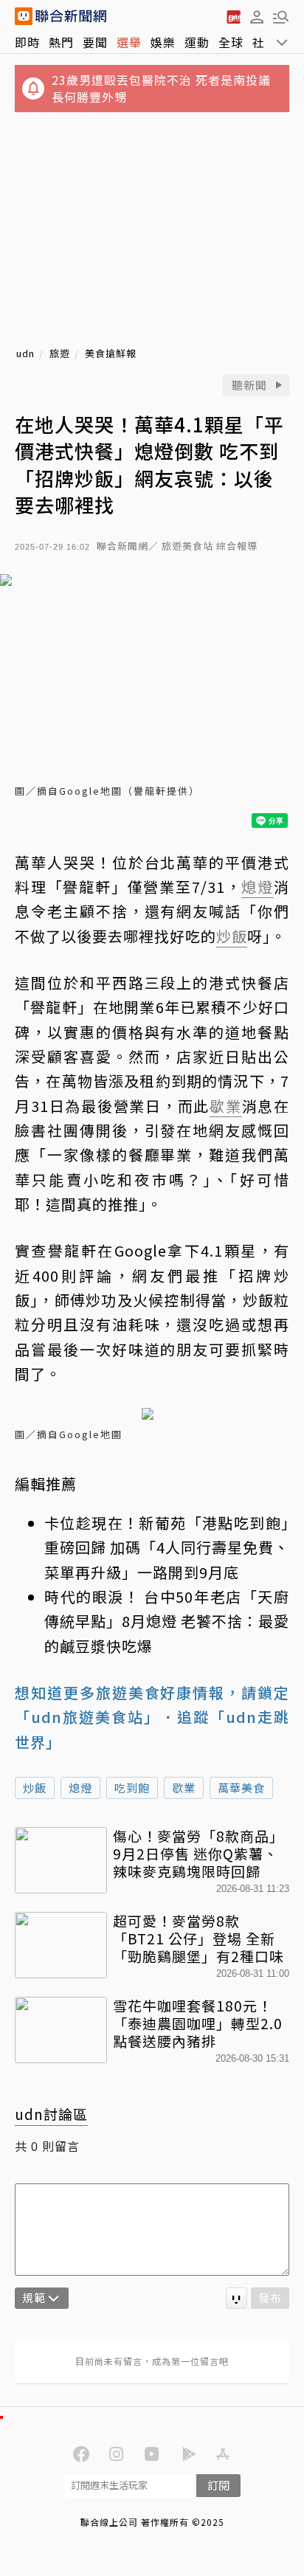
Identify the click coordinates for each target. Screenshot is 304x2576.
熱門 (61, 42)
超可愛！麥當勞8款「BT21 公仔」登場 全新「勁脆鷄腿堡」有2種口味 (198, 1938)
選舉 (129, 42)
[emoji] (236, 2298)
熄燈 (80, 1788)
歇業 (184, 1788)
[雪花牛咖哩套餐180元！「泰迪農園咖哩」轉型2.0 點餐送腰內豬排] (61, 2030)
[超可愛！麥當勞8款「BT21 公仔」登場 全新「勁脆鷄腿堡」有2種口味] (61, 1945)
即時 (27, 42)
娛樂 (163, 42)
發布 (270, 2297)
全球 (231, 42)
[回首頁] (71, 16)
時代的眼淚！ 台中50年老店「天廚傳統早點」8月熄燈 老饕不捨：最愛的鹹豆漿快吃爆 (167, 1621)
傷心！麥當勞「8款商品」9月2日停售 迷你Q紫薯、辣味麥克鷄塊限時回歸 (198, 1853)
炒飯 (35, 1788)
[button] (257, 16)
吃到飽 (132, 1788)
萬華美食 (241, 1788)
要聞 (95, 42)
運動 (197, 42)
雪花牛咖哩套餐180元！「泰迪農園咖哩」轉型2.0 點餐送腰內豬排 (198, 2023)
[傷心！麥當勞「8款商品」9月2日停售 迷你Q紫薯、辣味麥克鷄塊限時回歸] (61, 1860)
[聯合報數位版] (233, 16)
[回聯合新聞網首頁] (24, 16)
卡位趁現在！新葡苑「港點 (139, 1523)
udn (25, 354)
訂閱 (218, 2485)
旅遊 (60, 354)
